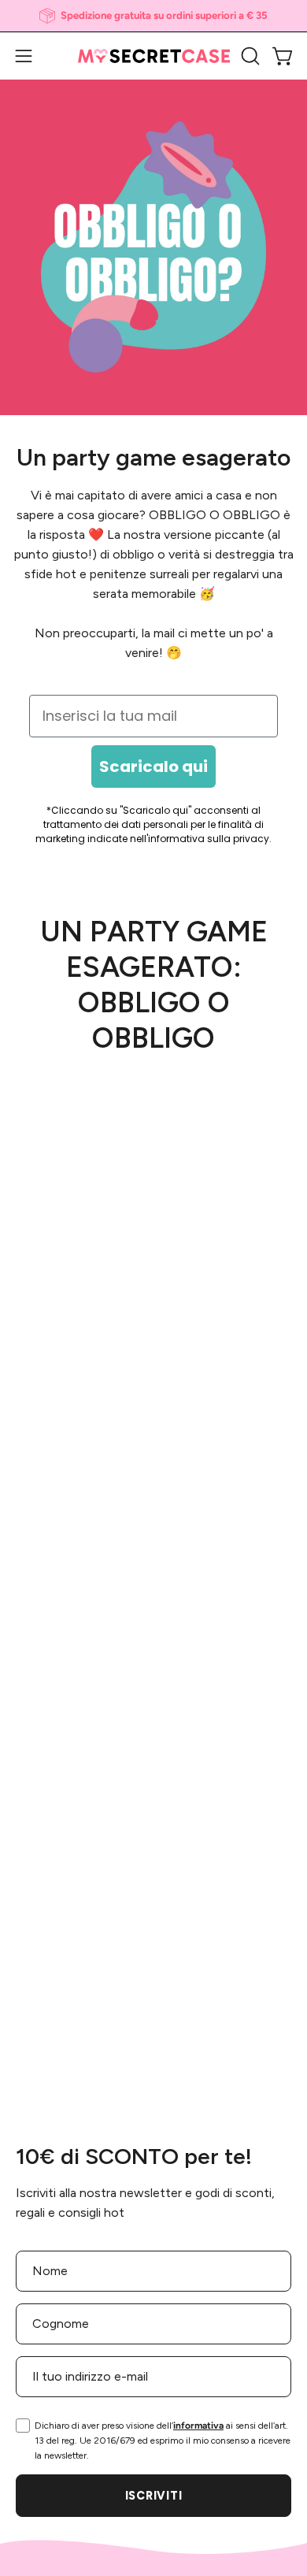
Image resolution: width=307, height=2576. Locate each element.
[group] (153, 16)
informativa (198, 2426)
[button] (249, 56)
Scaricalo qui (153, 766)
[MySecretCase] (154, 56)
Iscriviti (153, 2496)
